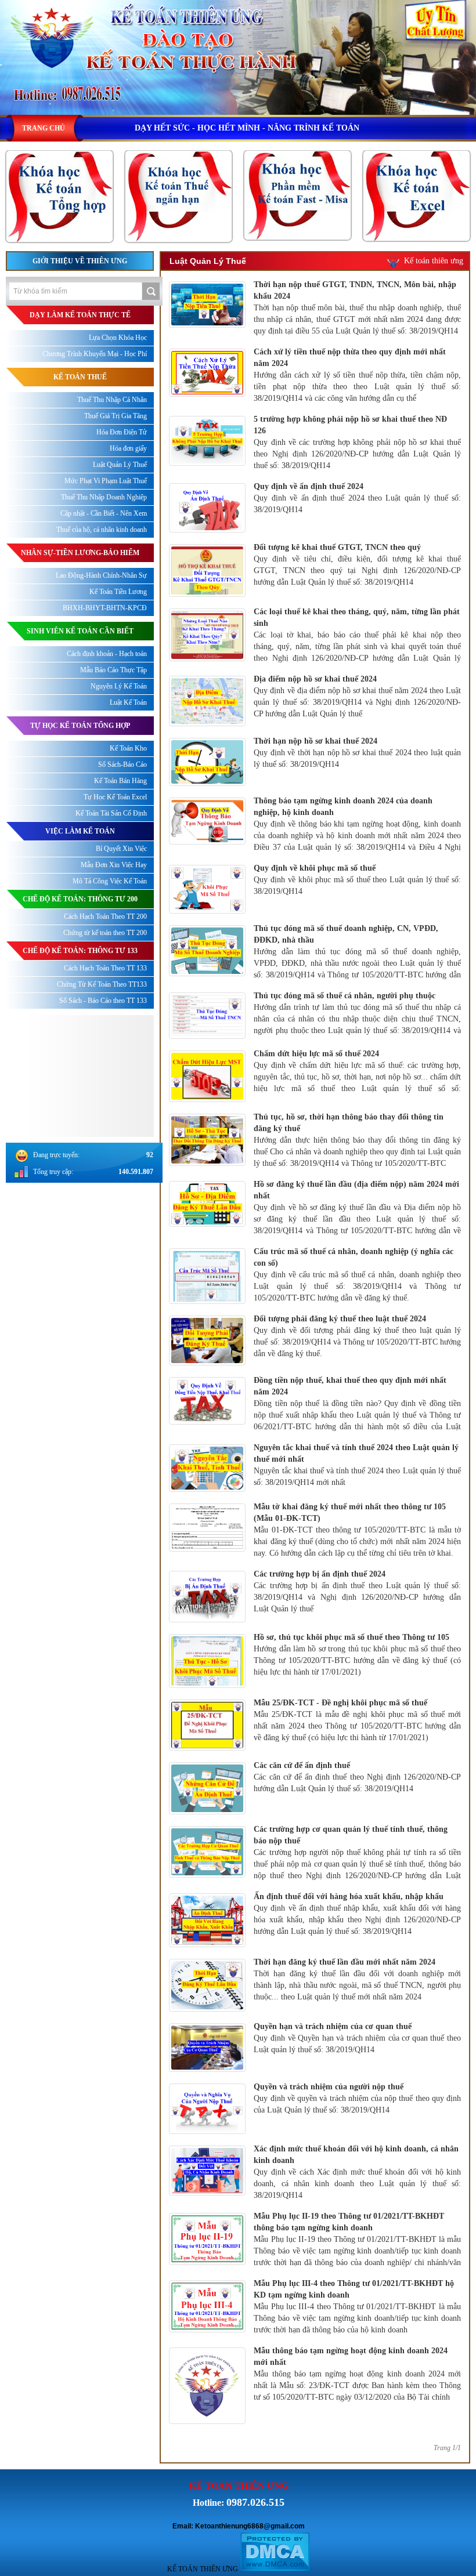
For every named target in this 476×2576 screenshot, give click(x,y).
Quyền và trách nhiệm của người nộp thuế (329, 2087)
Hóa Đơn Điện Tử (122, 432)
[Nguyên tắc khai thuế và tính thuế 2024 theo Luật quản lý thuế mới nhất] (207, 1489)
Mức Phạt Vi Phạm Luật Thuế (106, 481)
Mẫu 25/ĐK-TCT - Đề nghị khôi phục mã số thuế (340, 1703)
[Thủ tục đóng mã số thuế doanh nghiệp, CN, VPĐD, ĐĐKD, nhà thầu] (207, 973)
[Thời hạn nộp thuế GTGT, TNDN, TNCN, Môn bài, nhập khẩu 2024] (207, 325)
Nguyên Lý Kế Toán (119, 686)
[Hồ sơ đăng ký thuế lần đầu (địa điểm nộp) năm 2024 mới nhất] (207, 1224)
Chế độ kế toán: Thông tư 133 (80, 951)
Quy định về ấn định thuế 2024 (309, 486)
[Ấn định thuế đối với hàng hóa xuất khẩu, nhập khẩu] (207, 1944)
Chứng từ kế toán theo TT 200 (105, 933)
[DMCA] (275, 2569)
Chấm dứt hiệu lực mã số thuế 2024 (316, 1054)
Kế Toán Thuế (80, 377)
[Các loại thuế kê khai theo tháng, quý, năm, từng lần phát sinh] (207, 658)
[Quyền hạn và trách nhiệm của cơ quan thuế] (207, 2069)
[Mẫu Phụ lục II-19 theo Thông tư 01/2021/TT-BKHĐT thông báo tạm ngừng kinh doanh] (207, 2262)
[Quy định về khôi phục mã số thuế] (207, 911)
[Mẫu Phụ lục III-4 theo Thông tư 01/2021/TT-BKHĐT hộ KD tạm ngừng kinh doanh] (207, 2329)
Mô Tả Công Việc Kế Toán (110, 881)
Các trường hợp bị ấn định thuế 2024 (320, 1574)
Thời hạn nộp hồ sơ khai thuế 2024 (315, 741)
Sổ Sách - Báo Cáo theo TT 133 (103, 1001)
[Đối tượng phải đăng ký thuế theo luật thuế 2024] (207, 1363)
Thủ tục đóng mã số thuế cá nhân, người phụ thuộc (345, 996)
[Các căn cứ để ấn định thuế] (207, 1811)
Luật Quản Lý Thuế (120, 465)
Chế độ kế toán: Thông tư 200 (80, 899)
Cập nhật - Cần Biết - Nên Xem (104, 513)
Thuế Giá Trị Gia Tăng (116, 416)
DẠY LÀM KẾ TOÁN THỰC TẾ (80, 315)
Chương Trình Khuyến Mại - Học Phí (95, 354)
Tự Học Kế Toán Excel (115, 797)
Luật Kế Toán (128, 702)
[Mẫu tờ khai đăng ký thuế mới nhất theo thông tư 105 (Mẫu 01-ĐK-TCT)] (207, 1549)
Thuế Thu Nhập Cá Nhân (112, 400)
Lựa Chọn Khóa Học (118, 338)
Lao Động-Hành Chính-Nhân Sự (101, 575)
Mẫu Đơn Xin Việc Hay (114, 865)
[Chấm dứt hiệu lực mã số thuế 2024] (207, 1099)
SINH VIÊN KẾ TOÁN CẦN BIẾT (80, 631)
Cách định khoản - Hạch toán (107, 654)
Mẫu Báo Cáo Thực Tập (113, 670)
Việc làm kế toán (80, 831)
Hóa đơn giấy (128, 448)
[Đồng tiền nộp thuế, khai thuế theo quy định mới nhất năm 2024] (207, 1422)
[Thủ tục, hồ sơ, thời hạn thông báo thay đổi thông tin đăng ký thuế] (207, 1163)
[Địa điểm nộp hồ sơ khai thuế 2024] (207, 723)
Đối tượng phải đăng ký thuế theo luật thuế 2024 (340, 1319)
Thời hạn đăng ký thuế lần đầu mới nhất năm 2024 (345, 1962)
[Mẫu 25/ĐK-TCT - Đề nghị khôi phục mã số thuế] (207, 1748)
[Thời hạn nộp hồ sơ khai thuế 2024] (207, 783)
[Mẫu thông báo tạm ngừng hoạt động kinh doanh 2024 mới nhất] (207, 2421)
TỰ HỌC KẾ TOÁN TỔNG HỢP (80, 726)
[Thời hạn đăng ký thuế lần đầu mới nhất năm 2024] (207, 2009)
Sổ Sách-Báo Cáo (122, 765)
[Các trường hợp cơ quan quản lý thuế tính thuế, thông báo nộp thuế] (207, 1875)
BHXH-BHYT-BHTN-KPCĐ (105, 608)
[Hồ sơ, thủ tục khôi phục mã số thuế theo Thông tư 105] (207, 1685)
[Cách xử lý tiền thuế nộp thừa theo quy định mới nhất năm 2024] (207, 394)
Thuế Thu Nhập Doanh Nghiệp (104, 497)
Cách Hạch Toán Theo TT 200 (105, 916)
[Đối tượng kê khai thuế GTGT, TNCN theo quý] (207, 594)
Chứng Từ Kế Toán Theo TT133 (102, 984)
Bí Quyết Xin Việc (121, 849)
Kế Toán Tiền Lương (118, 592)
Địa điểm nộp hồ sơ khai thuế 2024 (315, 679)
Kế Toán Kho (128, 748)
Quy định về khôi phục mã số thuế (315, 868)
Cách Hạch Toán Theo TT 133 (105, 968)
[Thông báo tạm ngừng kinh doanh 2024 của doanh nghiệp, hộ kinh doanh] (207, 842)
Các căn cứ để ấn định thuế (302, 1765)
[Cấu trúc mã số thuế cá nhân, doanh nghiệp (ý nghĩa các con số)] (207, 1301)
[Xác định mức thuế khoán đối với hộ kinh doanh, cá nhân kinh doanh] (207, 2193)
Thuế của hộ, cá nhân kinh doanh (102, 530)
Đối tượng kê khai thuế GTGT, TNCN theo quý (337, 547)
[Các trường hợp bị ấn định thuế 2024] (207, 1619)
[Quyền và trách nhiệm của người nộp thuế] (207, 2131)
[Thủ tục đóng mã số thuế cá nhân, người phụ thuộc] (207, 1036)
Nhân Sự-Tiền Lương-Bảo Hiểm (80, 553)
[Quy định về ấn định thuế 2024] (207, 530)
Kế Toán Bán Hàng (120, 781)
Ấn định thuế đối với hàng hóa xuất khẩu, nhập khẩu (349, 1896)
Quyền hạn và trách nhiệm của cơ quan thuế (333, 2026)
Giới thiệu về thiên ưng (80, 261)
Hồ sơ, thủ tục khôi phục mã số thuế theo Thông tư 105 (351, 1637)
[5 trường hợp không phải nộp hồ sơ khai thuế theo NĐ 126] (207, 463)
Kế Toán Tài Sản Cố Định (111, 813)
